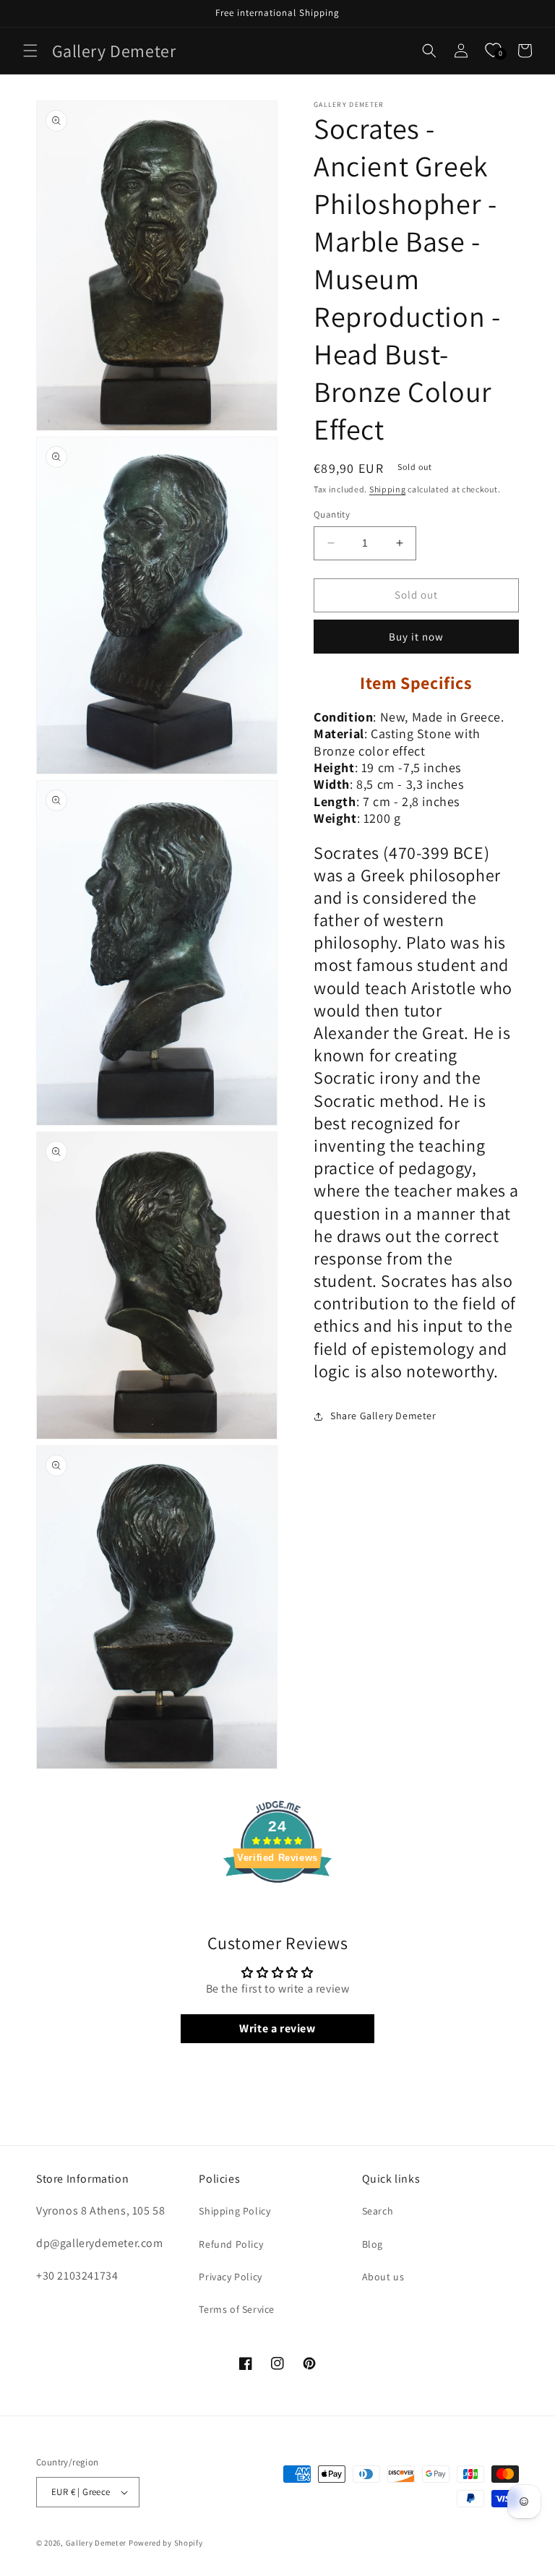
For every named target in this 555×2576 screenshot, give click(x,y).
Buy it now (416, 637)
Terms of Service (237, 2309)
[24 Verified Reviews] (277, 1908)
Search (378, 2211)
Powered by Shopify (166, 2543)
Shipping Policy (235, 2211)
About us (383, 2277)
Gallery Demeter (96, 2543)
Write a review (277, 2028)
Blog (373, 2244)
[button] (30, 51)
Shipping (388, 489)
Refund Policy (231, 2244)
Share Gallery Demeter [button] (383, 1416)
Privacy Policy (230, 2277)
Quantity (332, 514)
